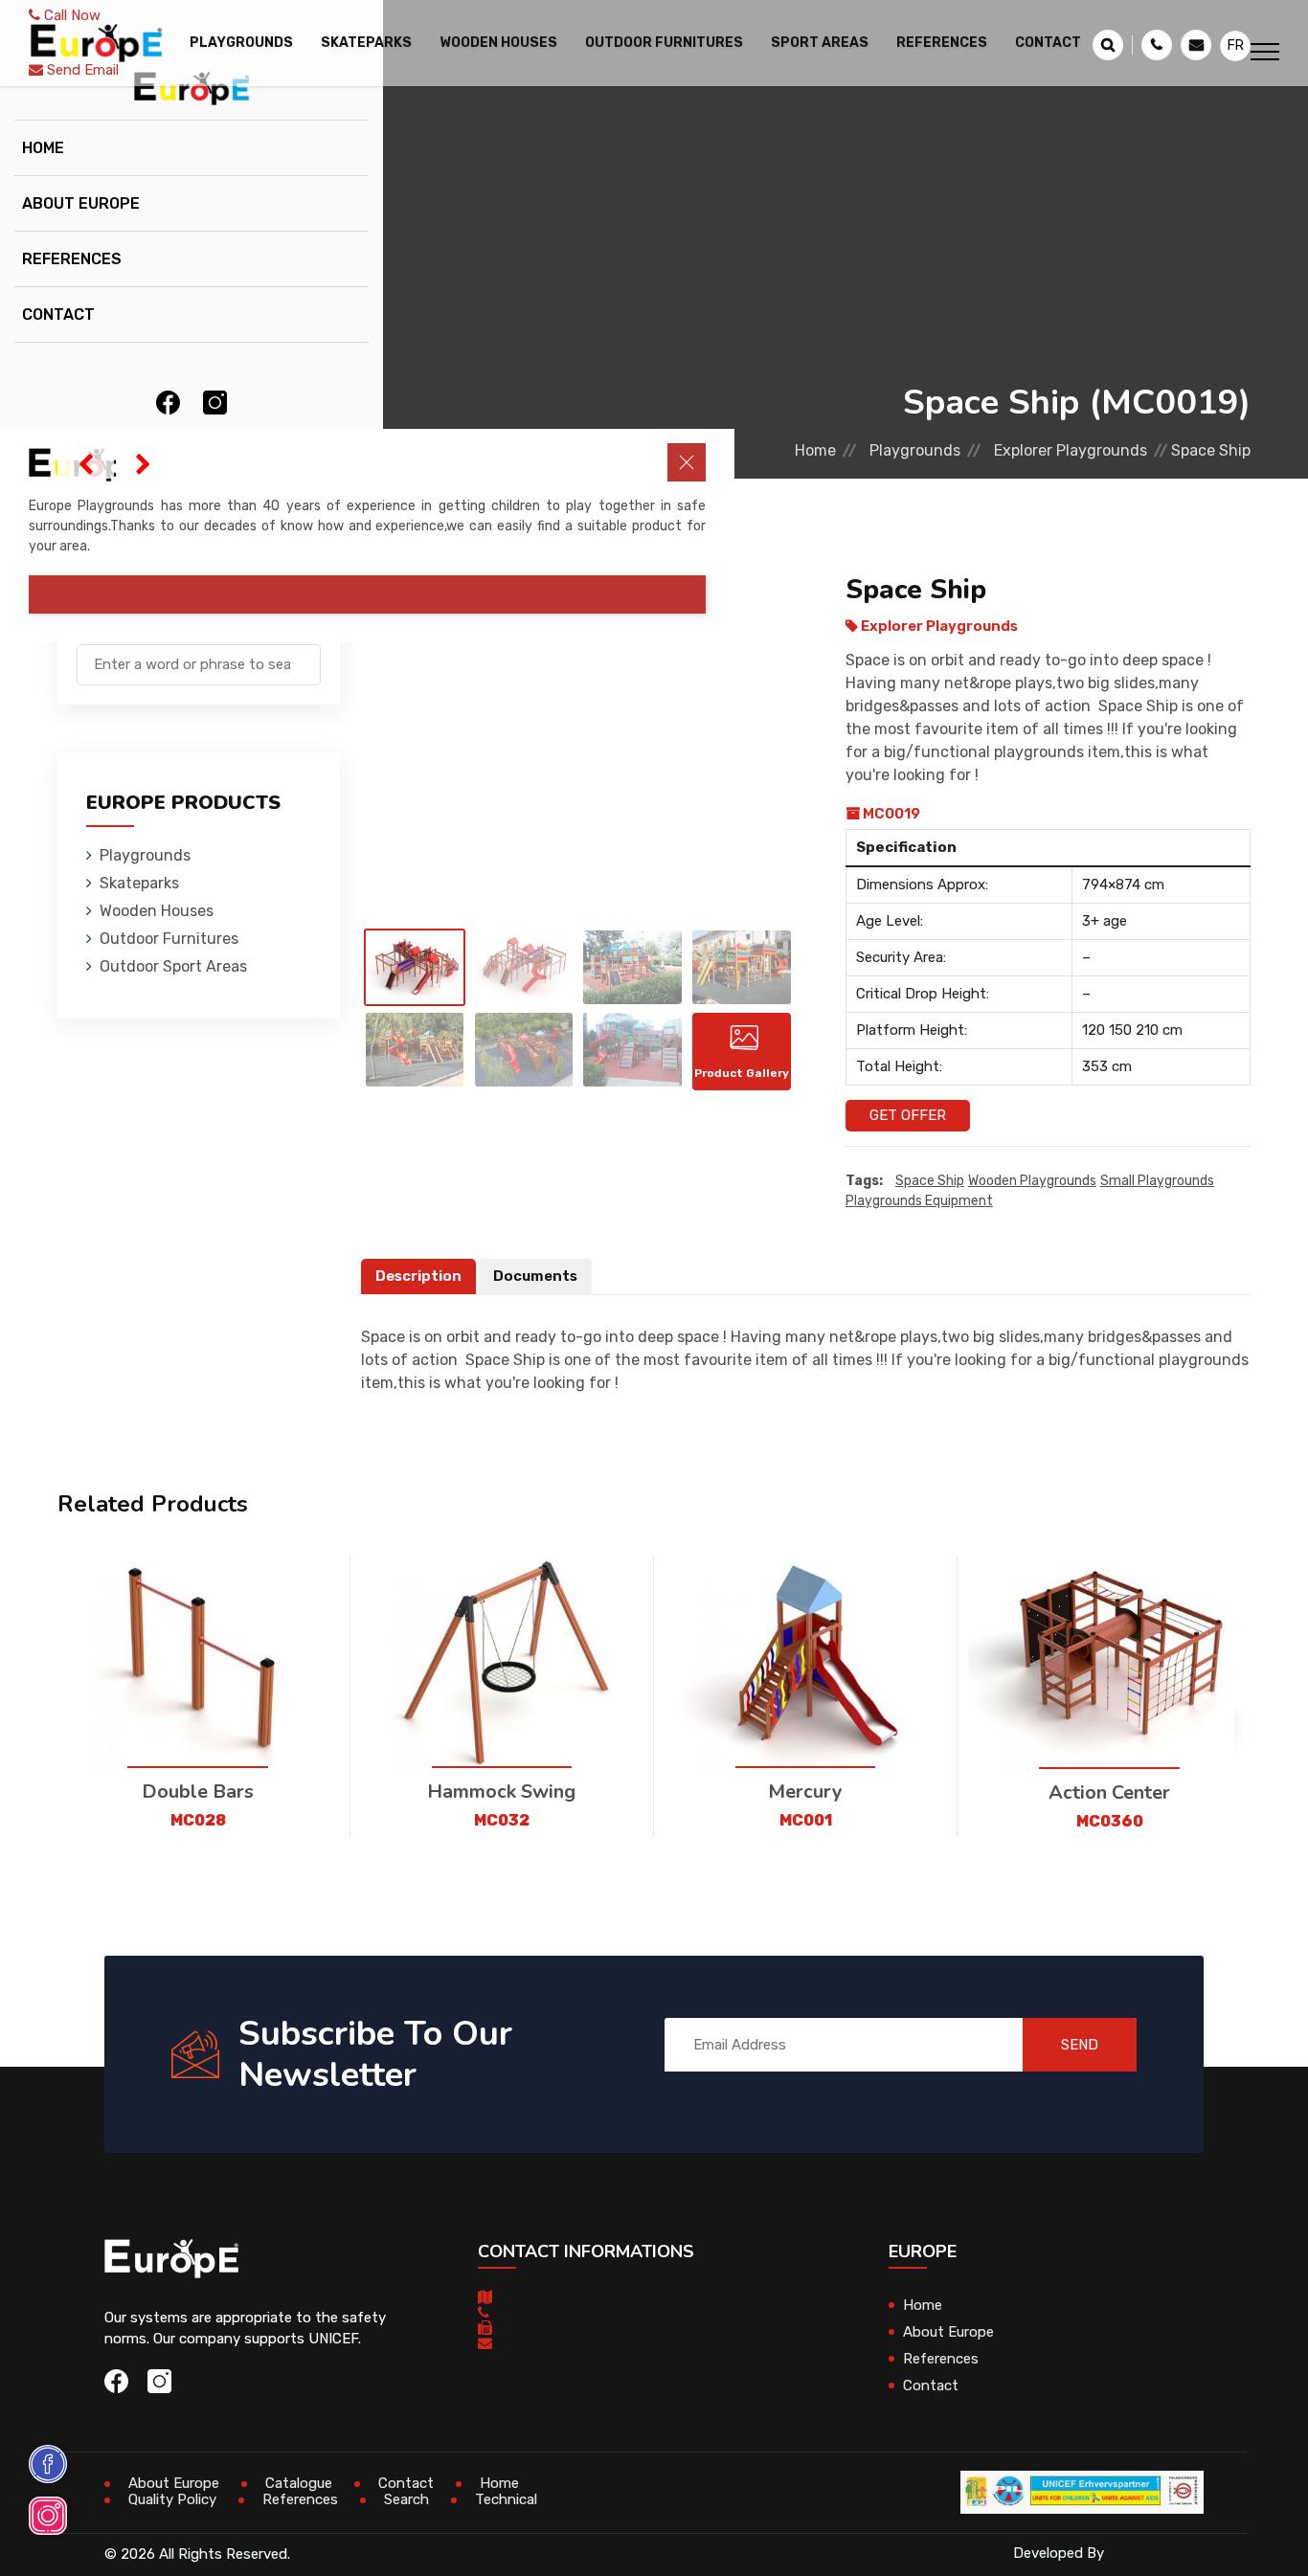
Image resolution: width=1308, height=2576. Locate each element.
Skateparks (139, 883)
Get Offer (908, 1115)
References (942, 43)
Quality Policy (172, 2499)
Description (418, 1276)
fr (1236, 45)
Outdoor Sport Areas (173, 966)
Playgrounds (145, 855)
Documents (535, 1276)
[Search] (306, 655)
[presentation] (86, 464)
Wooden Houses (157, 911)
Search (406, 2499)
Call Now (70, 15)
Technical (506, 2499)
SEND (1080, 2045)
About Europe (81, 203)
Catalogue (299, 2483)
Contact (1048, 43)
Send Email (81, 70)
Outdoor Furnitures (169, 939)
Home (43, 148)
